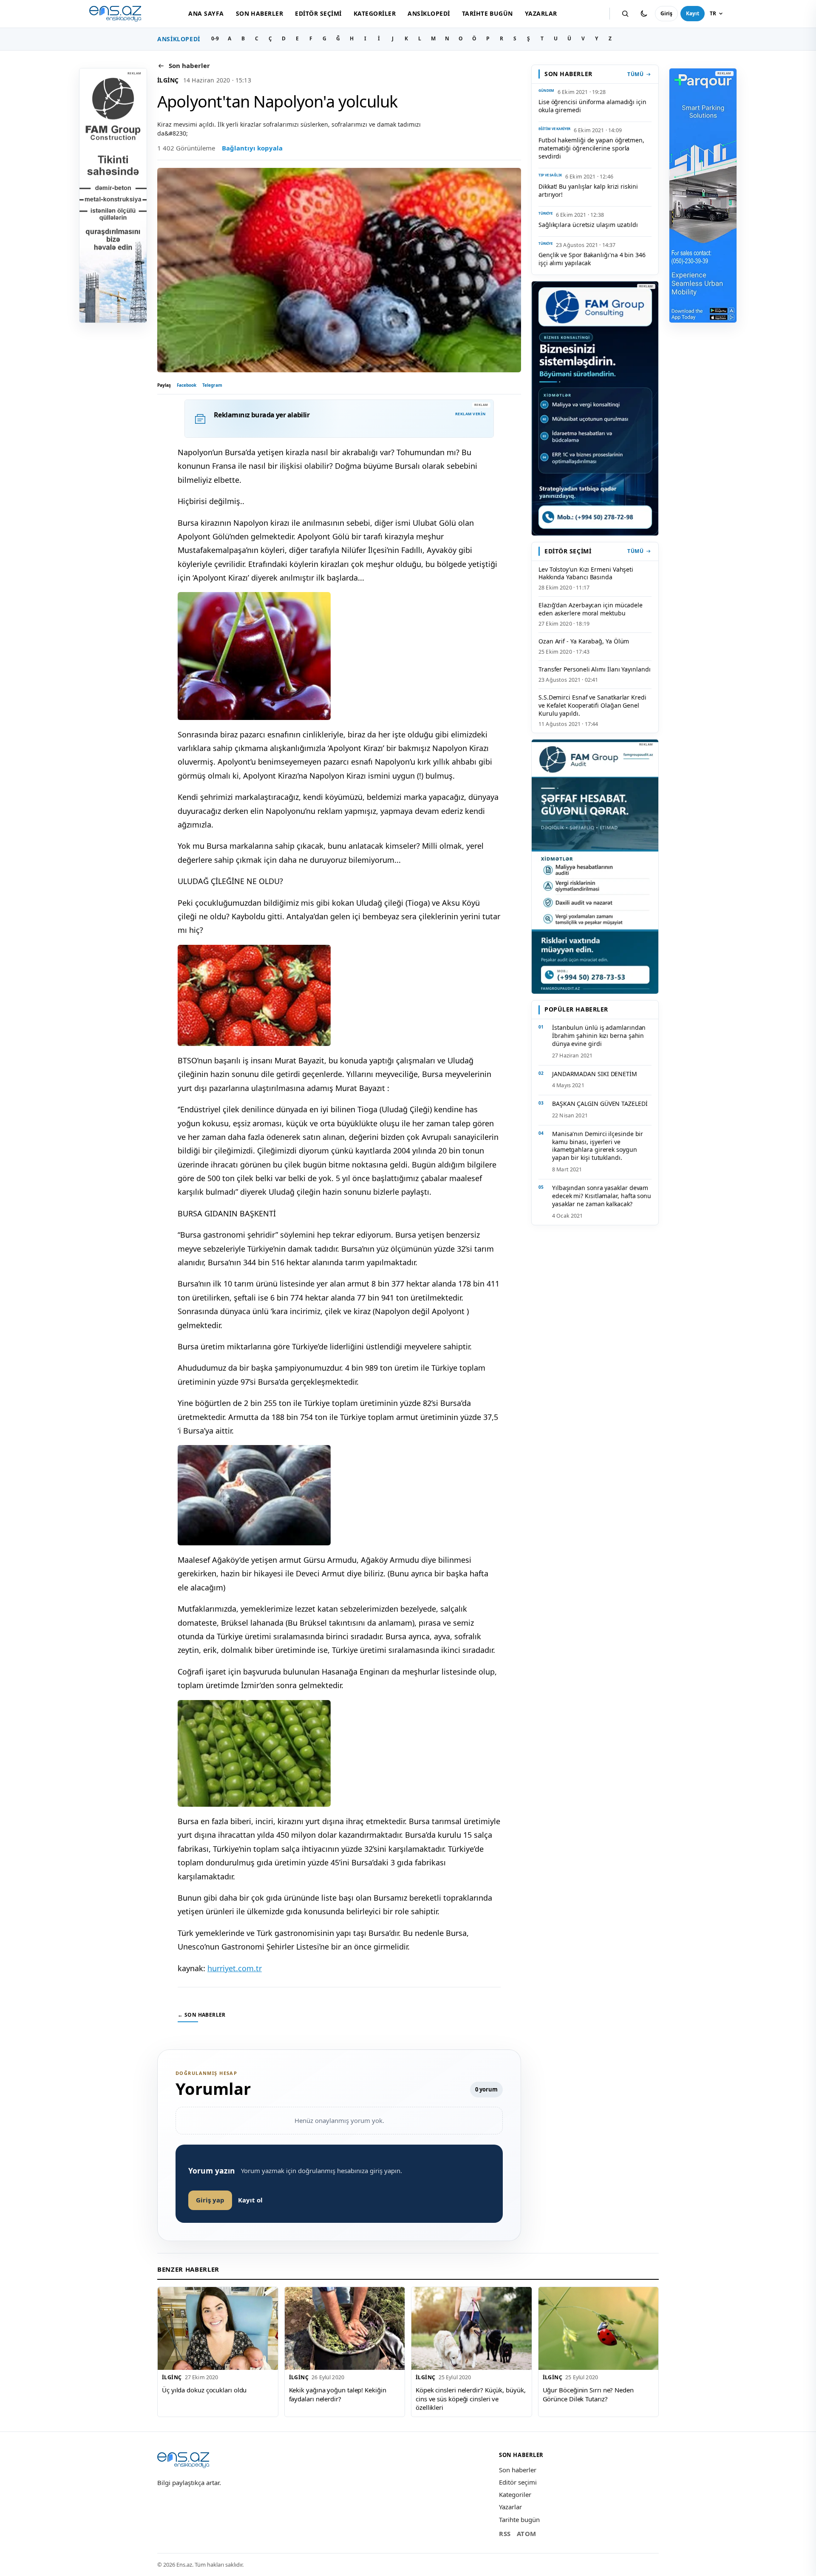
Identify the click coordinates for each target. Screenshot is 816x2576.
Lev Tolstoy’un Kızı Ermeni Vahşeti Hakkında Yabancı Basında (586, 573)
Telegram (212, 385)
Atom (527, 2533)
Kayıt (693, 13)
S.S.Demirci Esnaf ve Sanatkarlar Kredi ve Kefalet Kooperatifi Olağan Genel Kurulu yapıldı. (592, 705)
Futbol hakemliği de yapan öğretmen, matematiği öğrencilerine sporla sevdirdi (591, 148)
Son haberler (260, 13)
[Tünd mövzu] (644, 14)
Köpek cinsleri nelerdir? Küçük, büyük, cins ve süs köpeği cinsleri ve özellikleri (471, 2399)
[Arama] (625, 14)
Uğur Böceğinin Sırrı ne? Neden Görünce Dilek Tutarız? (588, 2394)
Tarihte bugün (487, 13)
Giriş (666, 13)
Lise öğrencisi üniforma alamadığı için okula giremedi (592, 106)
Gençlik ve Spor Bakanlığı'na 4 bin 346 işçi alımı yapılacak (592, 259)
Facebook (187, 385)
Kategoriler (375, 13)
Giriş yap (210, 2200)
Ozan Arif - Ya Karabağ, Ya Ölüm (584, 641)
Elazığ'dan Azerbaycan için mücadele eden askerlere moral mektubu (591, 609)
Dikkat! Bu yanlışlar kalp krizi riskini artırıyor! (588, 190)
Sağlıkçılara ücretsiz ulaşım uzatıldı (588, 225)
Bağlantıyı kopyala (252, 148)
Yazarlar (541, 13)
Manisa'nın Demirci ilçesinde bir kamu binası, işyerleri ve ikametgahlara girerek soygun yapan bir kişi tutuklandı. (598, 1146)
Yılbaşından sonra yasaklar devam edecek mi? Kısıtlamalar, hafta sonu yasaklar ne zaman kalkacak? (602, 1196)
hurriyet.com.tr (235, 1968)
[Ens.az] (115, 14)
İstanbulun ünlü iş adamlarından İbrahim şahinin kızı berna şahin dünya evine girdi (599, 1036)
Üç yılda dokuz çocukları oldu (204, 2390)
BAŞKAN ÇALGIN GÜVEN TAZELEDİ (600, 1104)
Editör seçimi (318, 13)
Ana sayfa (206, 13)
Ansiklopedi (429, 13)
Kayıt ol (250, 2200)
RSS (505, 2533)
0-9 (215, 38)
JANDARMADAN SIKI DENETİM (595, 1074)
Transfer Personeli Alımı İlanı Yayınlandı (595, 669)
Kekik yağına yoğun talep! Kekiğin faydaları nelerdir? (338, 2394)
